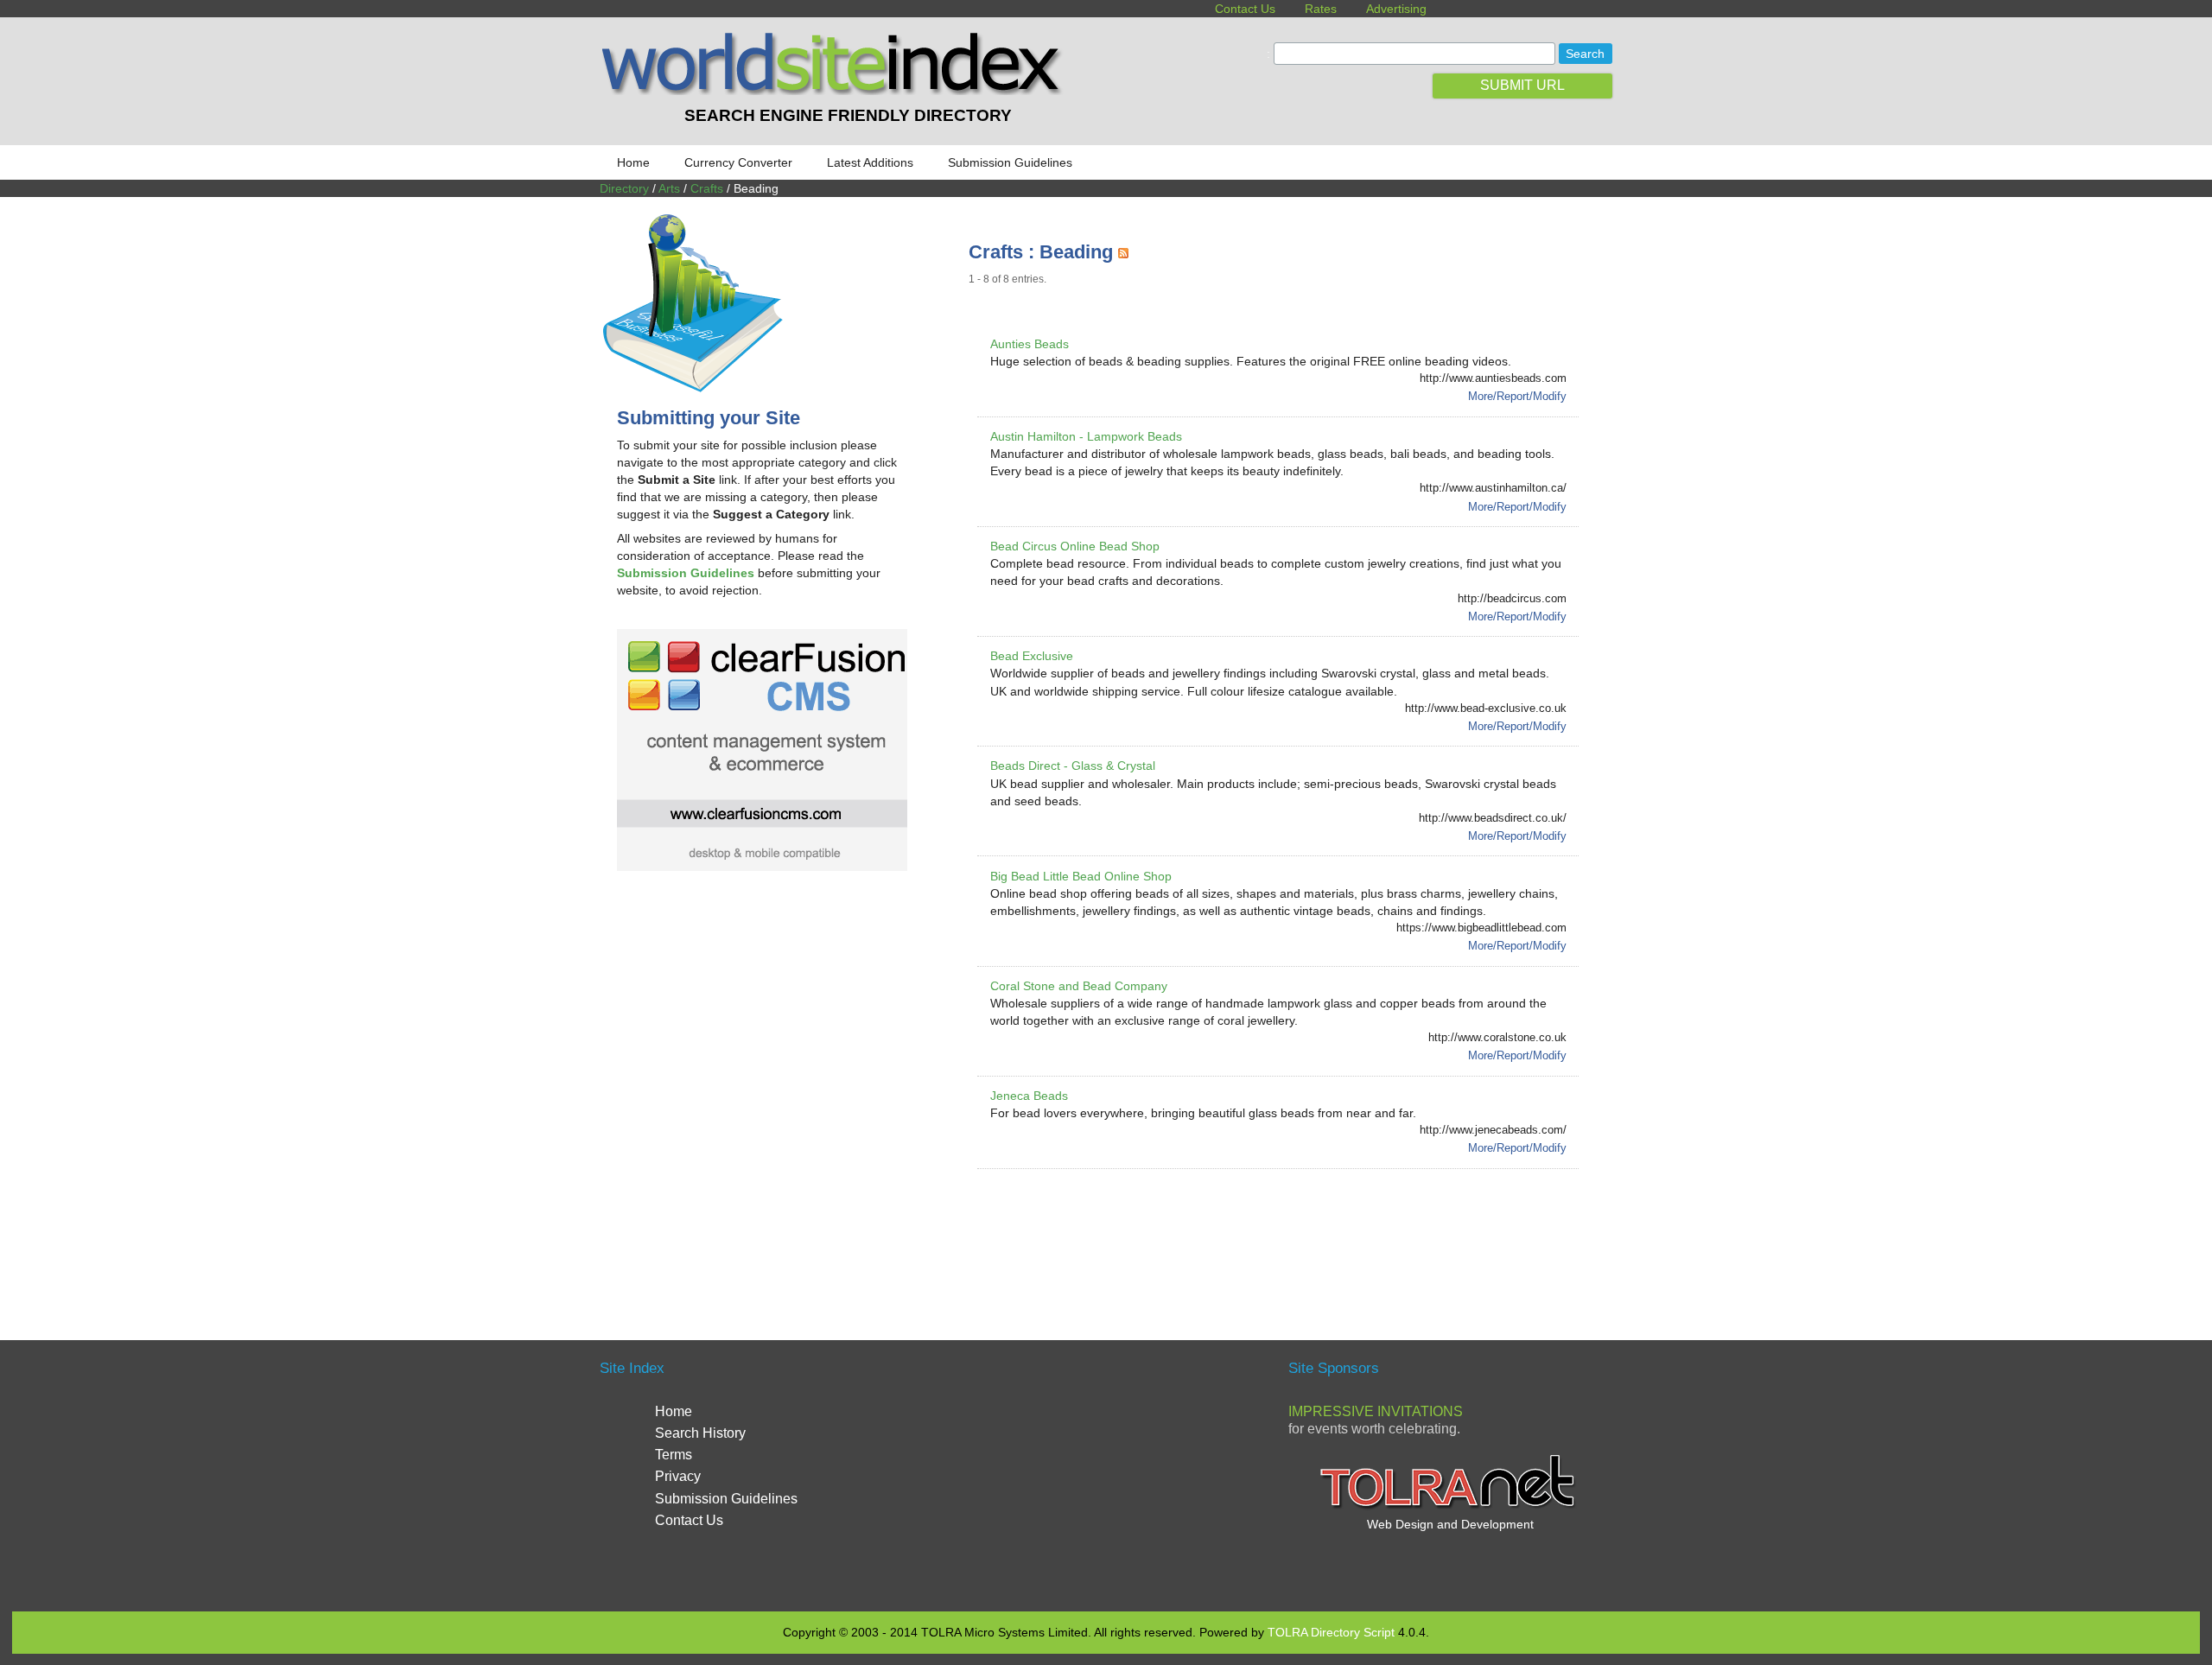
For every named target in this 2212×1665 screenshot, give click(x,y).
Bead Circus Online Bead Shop (1075, 546)
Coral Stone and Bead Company (1079, 986)
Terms (674, 1455)
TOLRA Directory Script (1331, 1632)
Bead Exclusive (1032, 656)
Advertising (1396, 9)
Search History (700, 1433)
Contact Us (1245, 9)
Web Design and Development (1450, 1524)
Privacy (678, 1476)
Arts (669, 188)
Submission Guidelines (1010, 162)
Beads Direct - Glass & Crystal (1073, 766)
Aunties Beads (1030, 344)
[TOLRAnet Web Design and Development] (1450, 1507)
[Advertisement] (1283, 1234)
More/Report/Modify (1517, 396)
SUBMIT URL (1522, 85)
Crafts (707, 188)
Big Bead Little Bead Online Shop (1081, 876)
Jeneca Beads (1029, 1096)
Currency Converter (738, 162)
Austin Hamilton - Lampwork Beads (1086, 436)
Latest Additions (870, 162)
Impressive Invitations (1376, 1411)
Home (633, 162)
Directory (624, 188)
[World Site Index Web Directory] (836, 91)
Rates (1321, 9)
